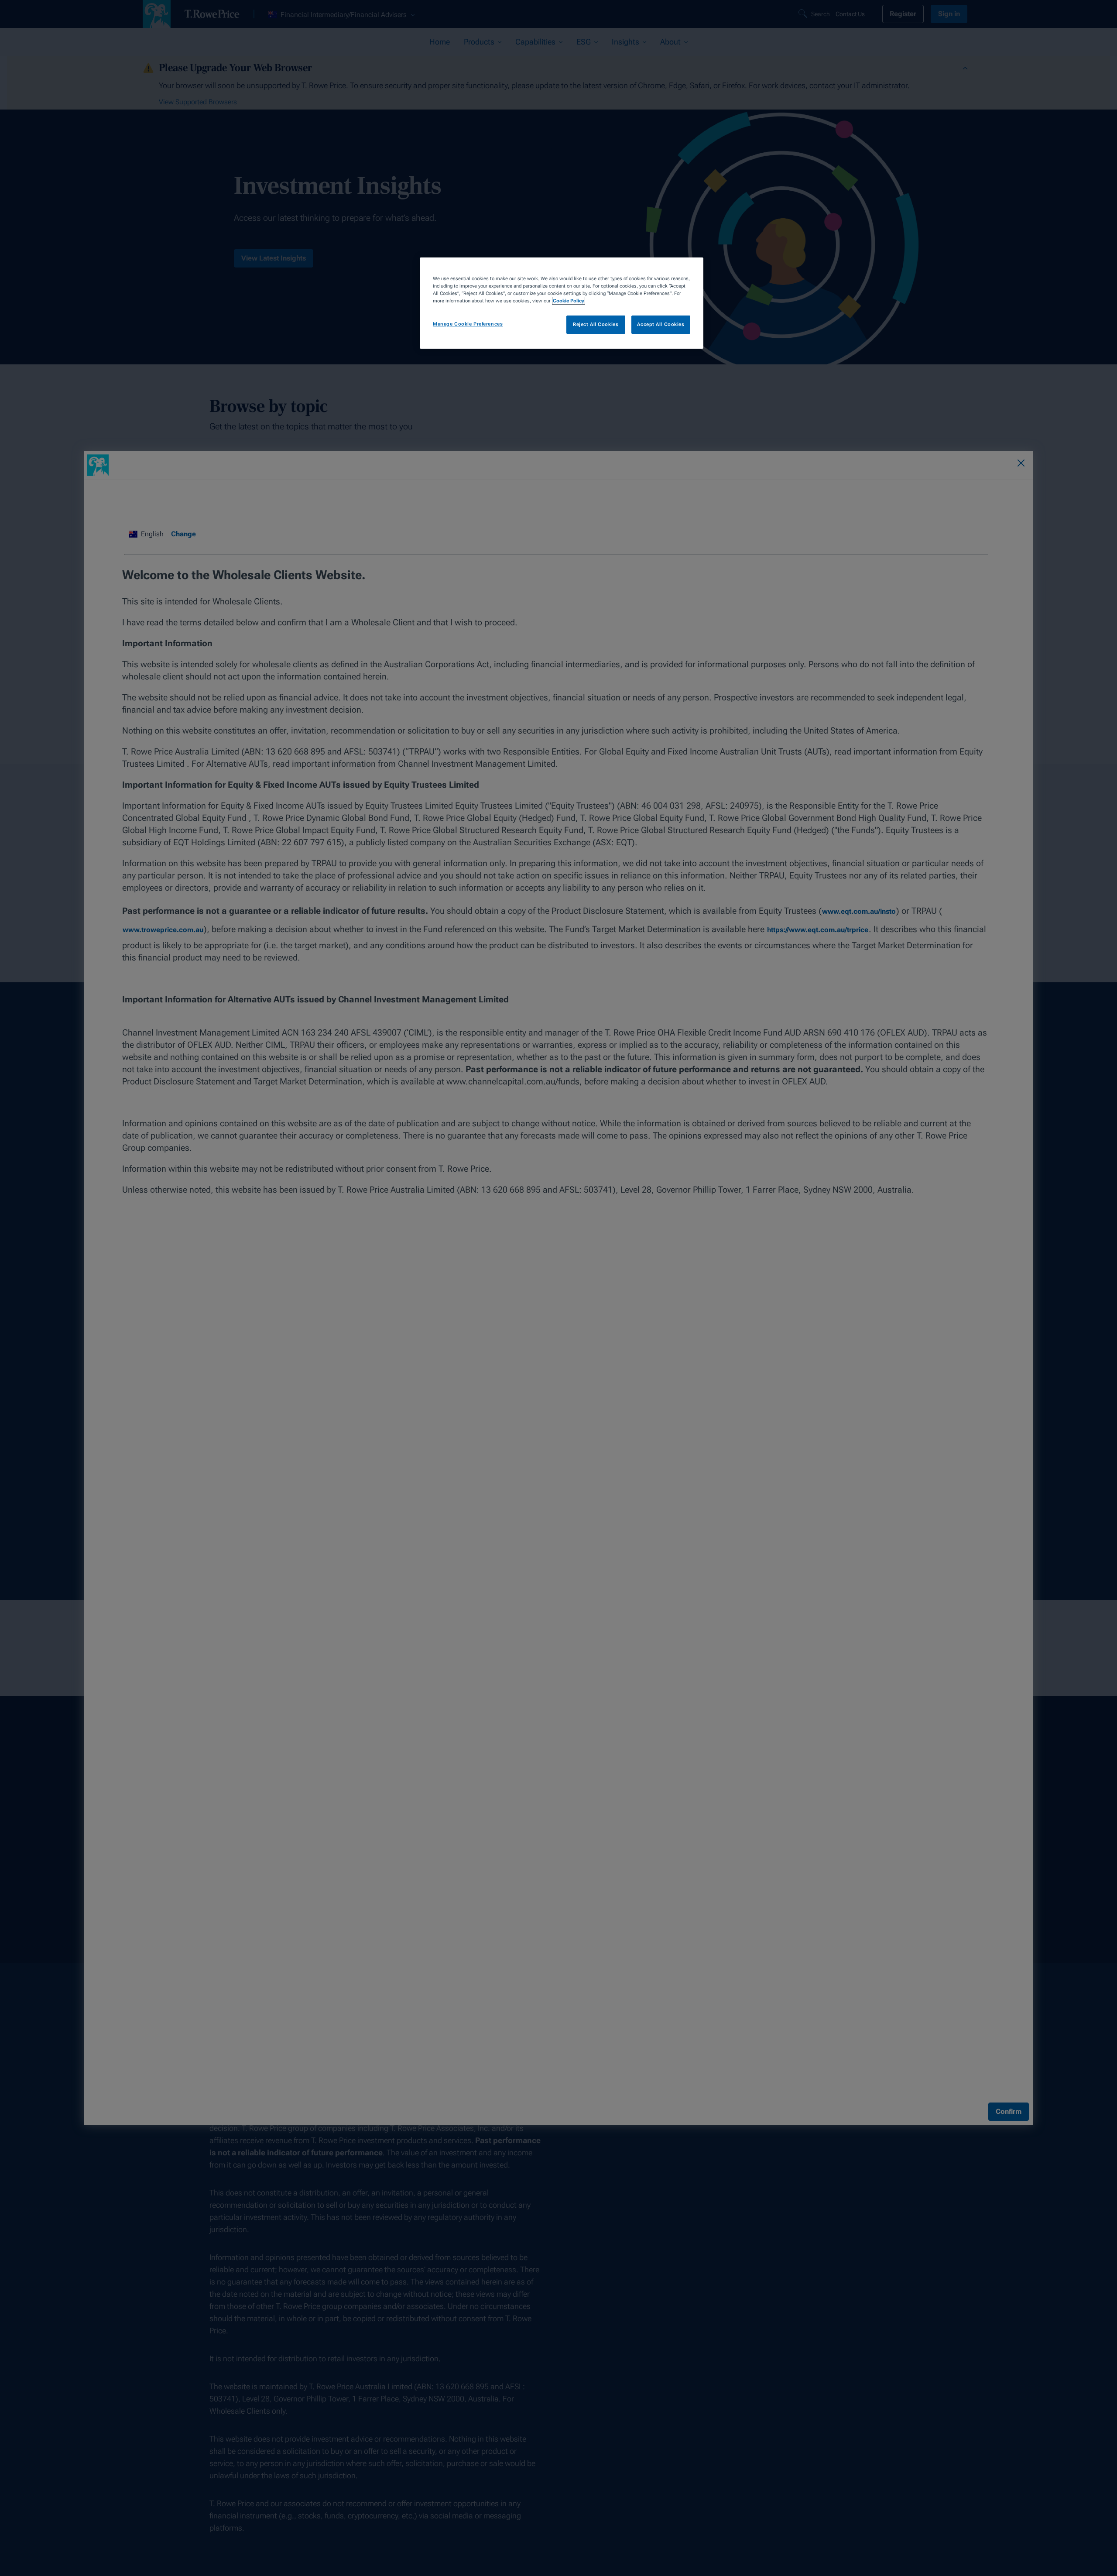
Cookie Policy (569, 301)
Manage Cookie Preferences (468, 324)
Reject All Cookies (596, 325)
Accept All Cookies (661, 325)
